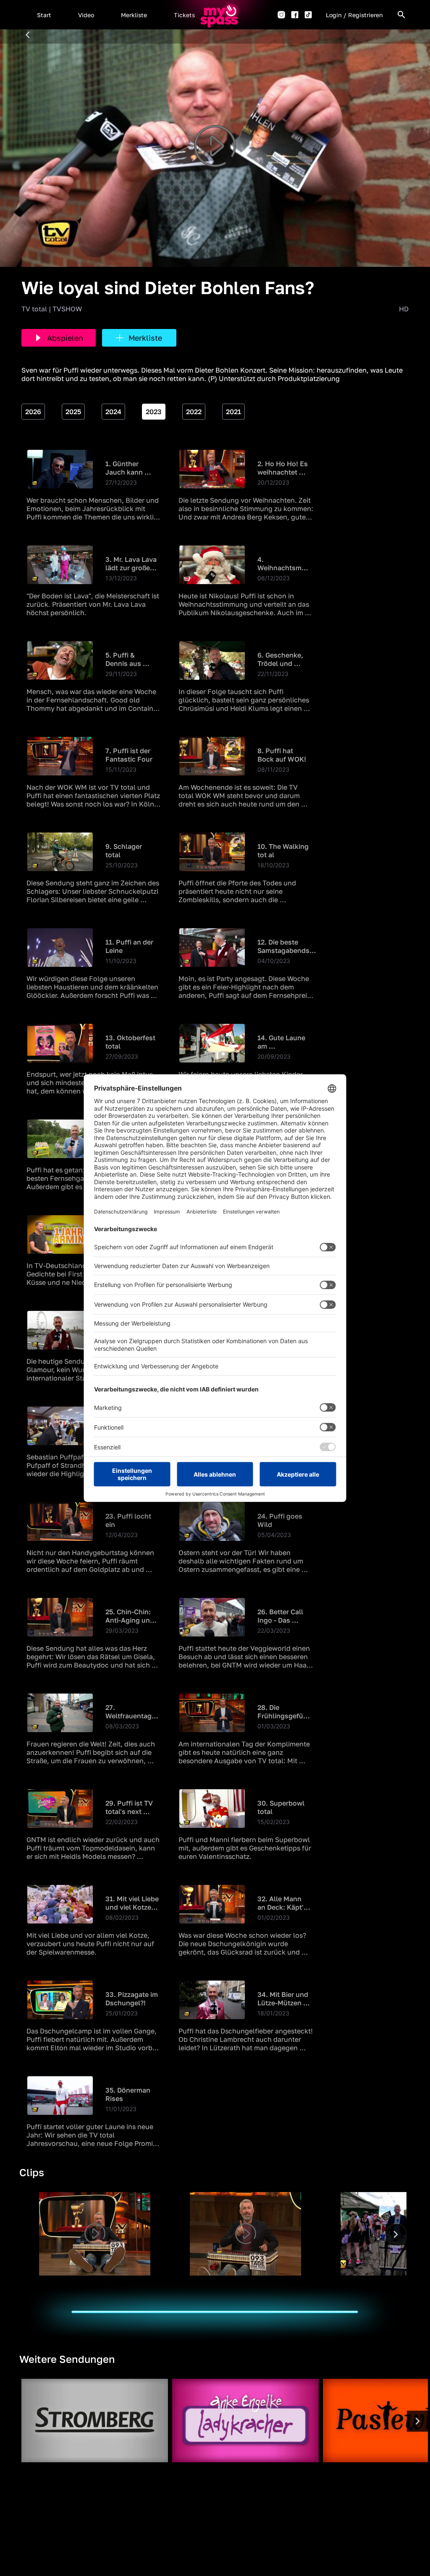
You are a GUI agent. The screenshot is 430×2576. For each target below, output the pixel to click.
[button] (44, 15)
